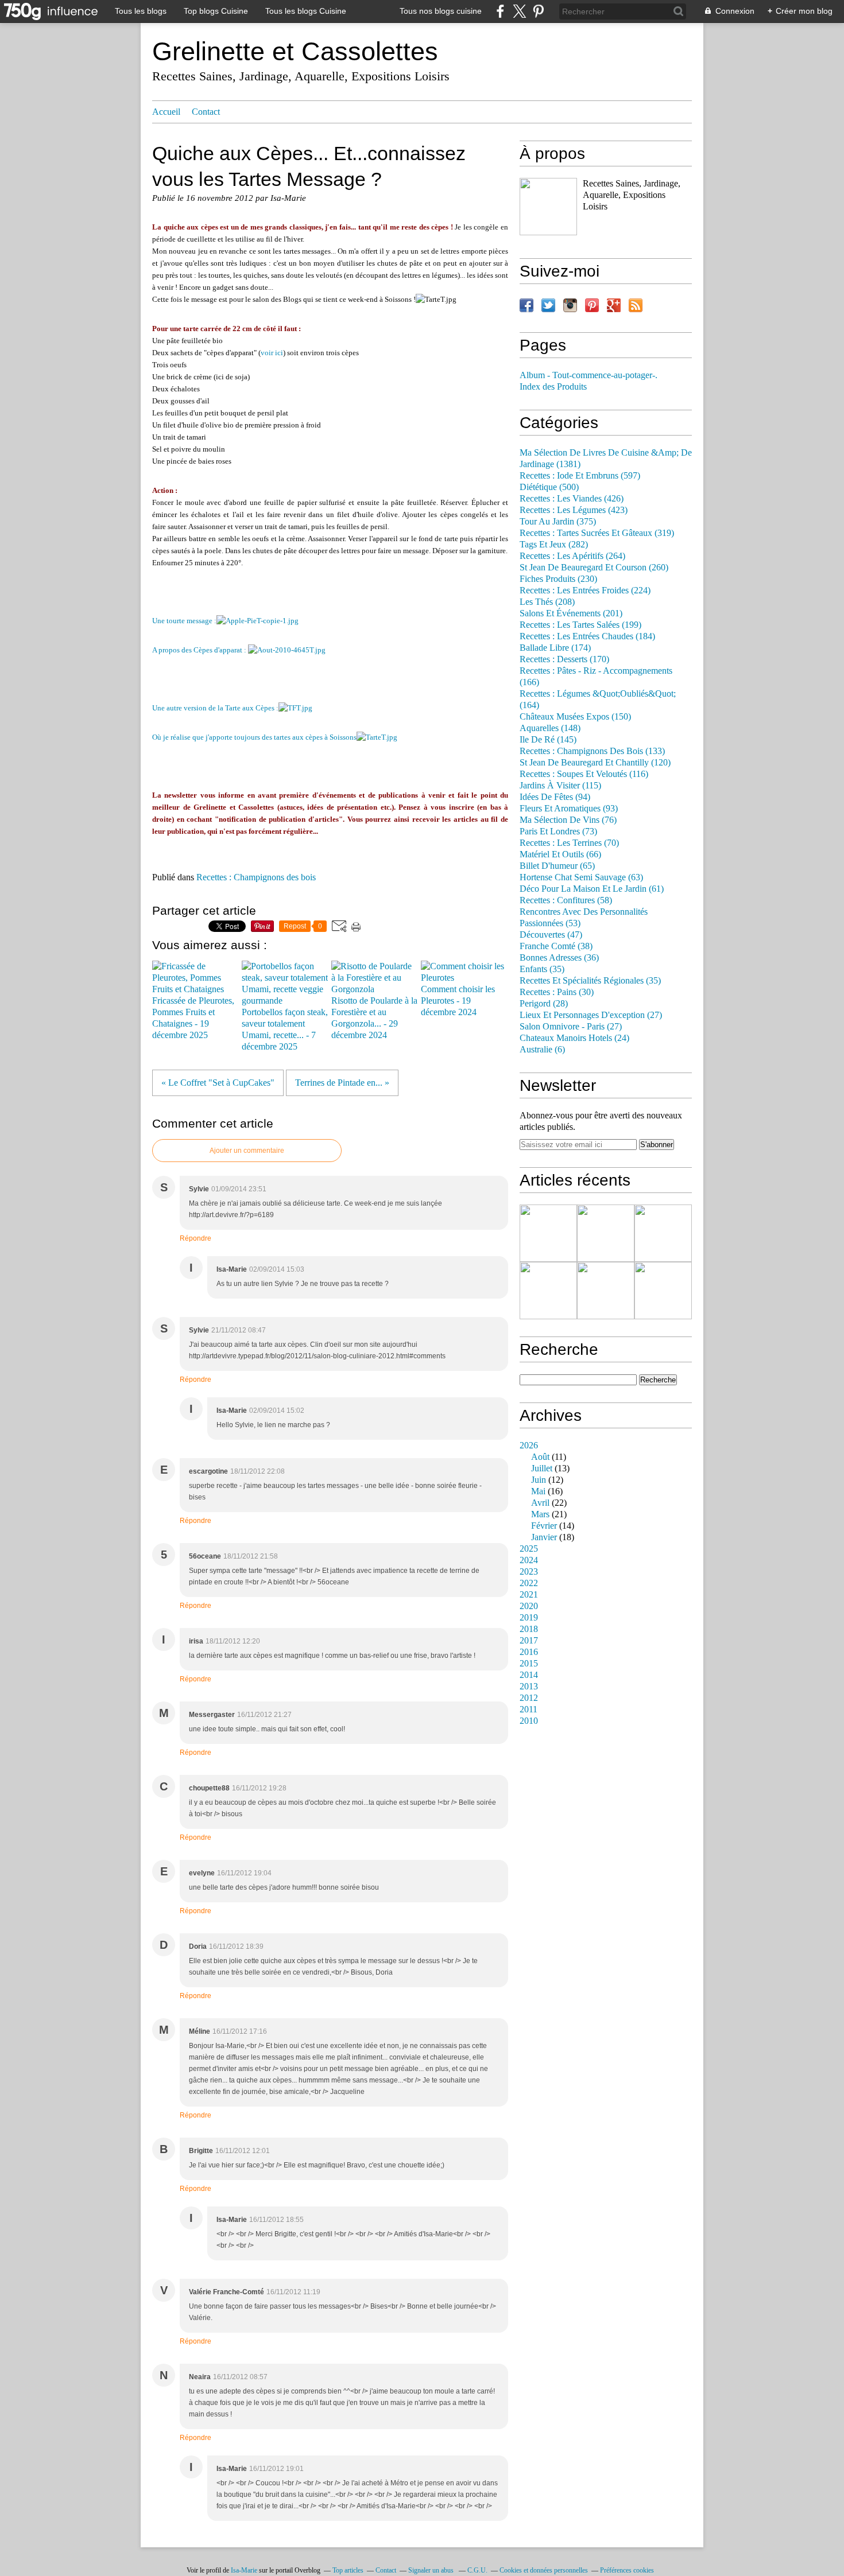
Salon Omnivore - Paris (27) (571, 1027)
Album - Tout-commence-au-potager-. (589, 375)
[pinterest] (538, 11)
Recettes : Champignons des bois (256, 877)
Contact (206, 112)
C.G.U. (477, 2570)
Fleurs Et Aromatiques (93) (569, 809)
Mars (540, 1514)
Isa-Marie (244, 2570)
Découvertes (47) (551, 935)
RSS (636, 305)
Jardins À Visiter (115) (560, 786)
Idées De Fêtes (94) (555, 797)
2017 (529, 1641)
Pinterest (592, 305)
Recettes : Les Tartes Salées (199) (580, 625)
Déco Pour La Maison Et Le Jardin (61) (592, 889)
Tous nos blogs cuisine (441, 11)
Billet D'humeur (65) (557, 866)
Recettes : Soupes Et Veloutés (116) (584, 774)
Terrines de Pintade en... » (342, 1083)
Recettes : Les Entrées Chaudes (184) (587, 636)
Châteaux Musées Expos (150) (575, 717)
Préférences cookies (627, 2570)
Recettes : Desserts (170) (564, 659)
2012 (529, 1698)
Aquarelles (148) (550, 728)
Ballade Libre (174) (555, 648)
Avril (540, 1503)
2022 (529, 1583)
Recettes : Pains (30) (557, 992)
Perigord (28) (544, 1004)
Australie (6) (542, 1050)
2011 (529, 1709)
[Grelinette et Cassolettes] (548, 207)
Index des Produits (553, 387)
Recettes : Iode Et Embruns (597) (580, 476)
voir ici (272, 353)
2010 (529, 1721)
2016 (529, 1652)
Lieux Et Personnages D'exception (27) (591, 1015)
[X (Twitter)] (519, 11)
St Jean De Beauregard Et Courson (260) (594, 568)
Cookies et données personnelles (544, 2570)
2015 (529, 1664)
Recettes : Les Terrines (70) (569, 843)
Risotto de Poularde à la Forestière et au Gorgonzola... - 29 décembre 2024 (374, 1018)
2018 (529, 1629)
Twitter (548, 305)
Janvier (544, 1537)
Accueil (166, 112)
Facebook (526, 305)
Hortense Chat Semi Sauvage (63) (581, 877)
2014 (529, 1675)
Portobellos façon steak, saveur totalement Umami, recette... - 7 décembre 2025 (285, 1029)
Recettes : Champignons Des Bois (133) (592, 751)
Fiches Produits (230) (558, 579)
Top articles (348, 2570)
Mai (538, 1491)
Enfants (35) (542, 969)
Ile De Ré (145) (548, 740)
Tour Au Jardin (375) (558, 522)
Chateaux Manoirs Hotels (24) (574, 1038)
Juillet (542, 1468)
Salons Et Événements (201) (571, 613)
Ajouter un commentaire (247, 1151)
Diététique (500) (549, 487)
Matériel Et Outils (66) (560, 854)
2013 (529, 1687)
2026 (529, 1446)
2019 (529, 1618)
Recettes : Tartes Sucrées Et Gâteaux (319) (597, 533)
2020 (529, 1606)
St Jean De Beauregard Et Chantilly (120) (595, 763)
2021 (529, 1595)
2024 (529, 1560)
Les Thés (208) (547, 602)
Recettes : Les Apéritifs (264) (572, 556)
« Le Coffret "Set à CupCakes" (218, 1083)
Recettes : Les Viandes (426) (572, 499)
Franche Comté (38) (556, 946)
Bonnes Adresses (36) (559, 958)
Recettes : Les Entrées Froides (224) (585, 590)
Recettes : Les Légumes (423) (574, 510)
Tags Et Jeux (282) (554, 545)
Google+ (614, 305)
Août (540, 1457)
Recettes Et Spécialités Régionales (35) (590, 981)
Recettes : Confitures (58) (566, 900)
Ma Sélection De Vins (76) (568, 820)
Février (544, 1526)
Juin (539, 1480)
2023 (529, 1572)
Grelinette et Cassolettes (295, 51)
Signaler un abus (432, 2570)
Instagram (570, 305)
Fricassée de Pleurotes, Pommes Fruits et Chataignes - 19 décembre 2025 (193, 1018)
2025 (529, 1549)
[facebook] (500, 11)
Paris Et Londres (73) (558, 832)
